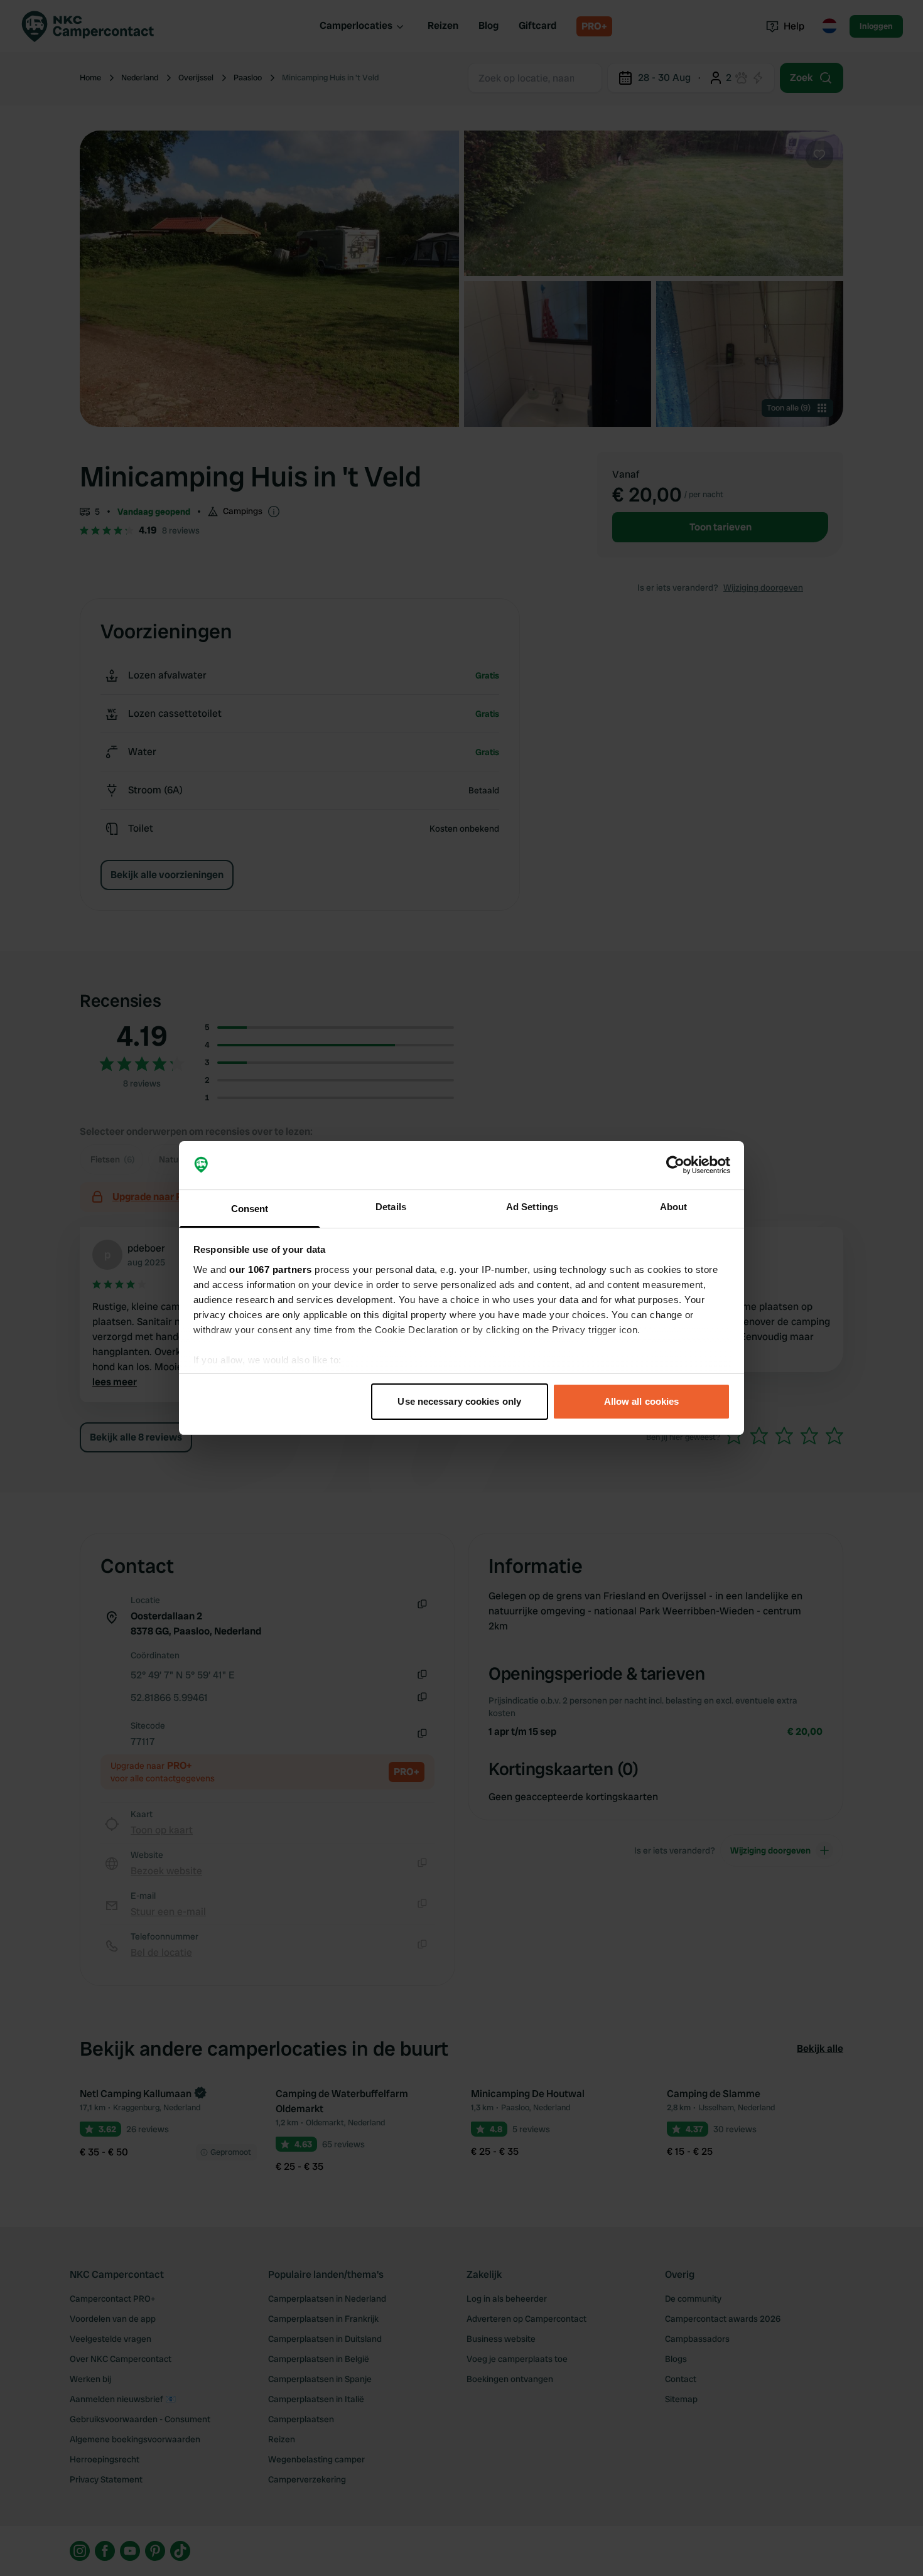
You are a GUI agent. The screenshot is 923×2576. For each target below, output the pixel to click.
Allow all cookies (642, 1401)
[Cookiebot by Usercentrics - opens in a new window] (675, 1166)
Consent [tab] (250, 1209)
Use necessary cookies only (459, 1401)
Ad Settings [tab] (532, 1207)
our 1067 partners (271, 1269)
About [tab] (674, 1207)
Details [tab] (391, 1207)
